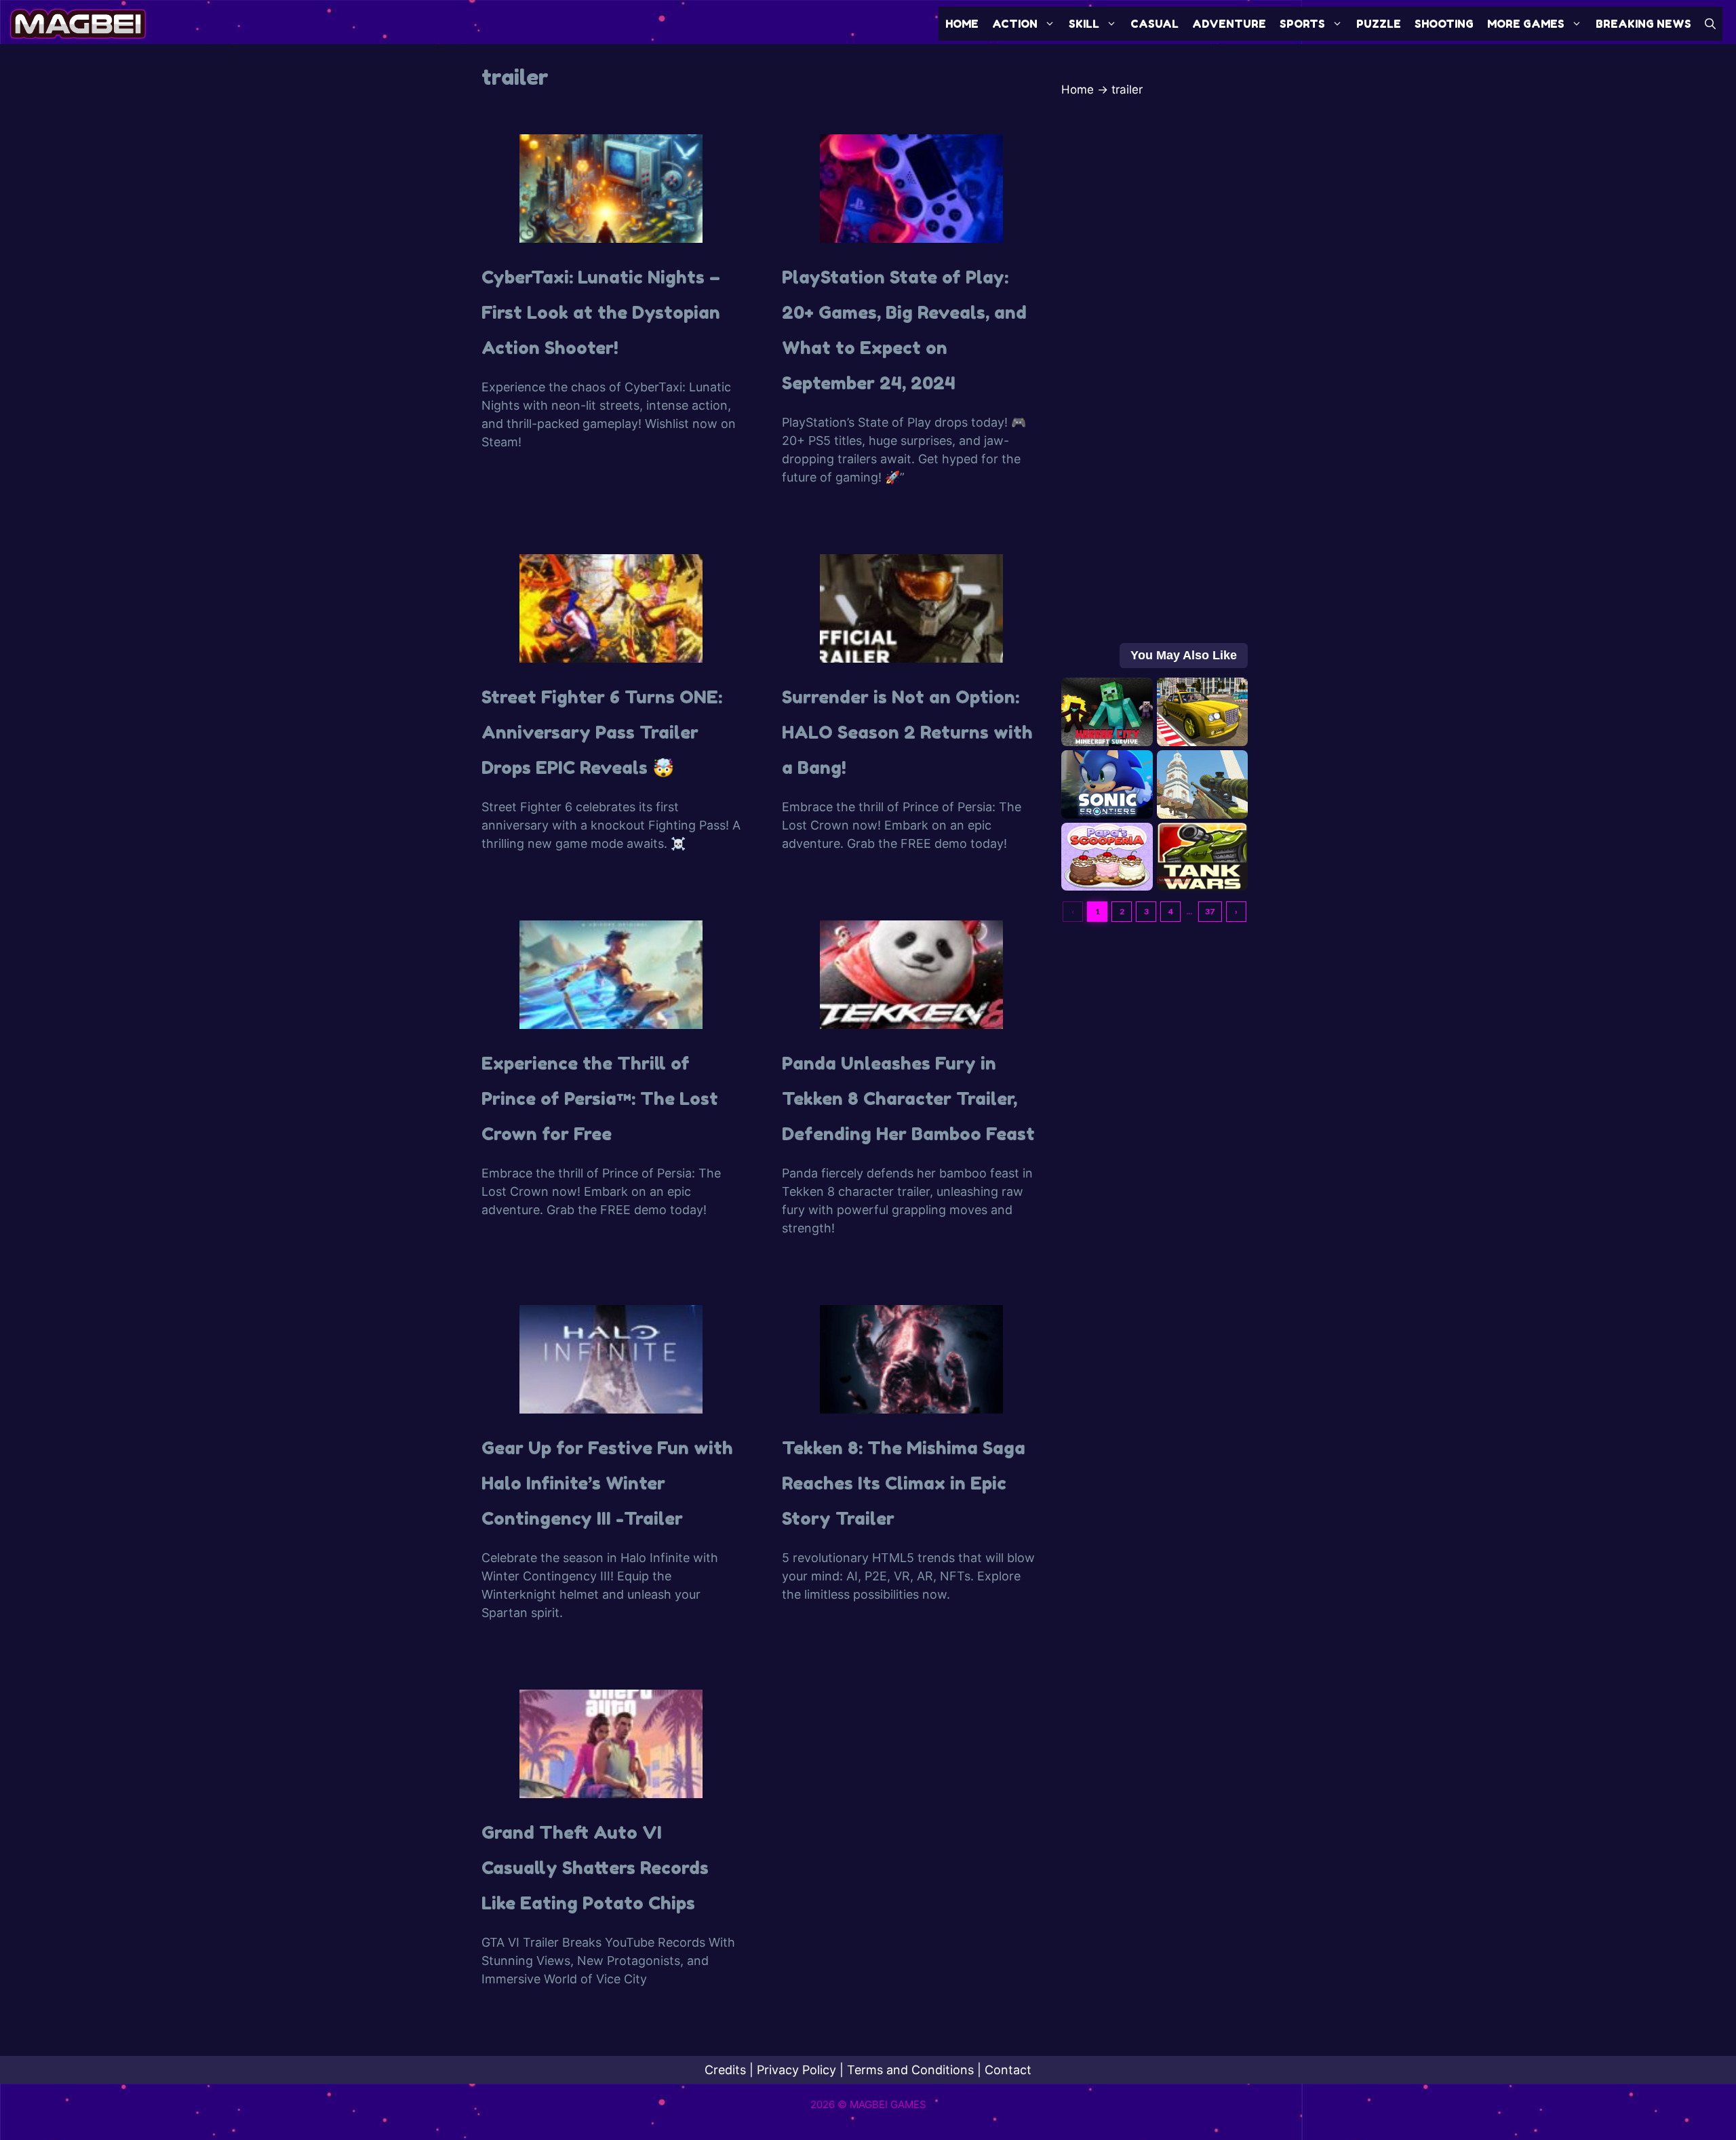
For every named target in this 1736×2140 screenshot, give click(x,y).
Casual (1155, 24)
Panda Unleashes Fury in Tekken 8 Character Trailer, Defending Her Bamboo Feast (908, 1098)
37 (1210, 911)
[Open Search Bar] (1710, 24)
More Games (1526, 24)
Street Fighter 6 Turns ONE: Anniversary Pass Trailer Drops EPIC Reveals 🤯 (602, 732)
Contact (1008, 2070)
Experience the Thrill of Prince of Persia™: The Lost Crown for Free (600, 1098)
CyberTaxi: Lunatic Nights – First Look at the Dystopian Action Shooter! (601, 312)
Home (962, 24)
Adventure (1229, 24)
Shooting (1444, 24)
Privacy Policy (796, 2070)
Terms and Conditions (910, 2070)
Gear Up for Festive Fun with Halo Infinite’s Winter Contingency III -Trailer (607, 1483)
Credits (725, 2070)
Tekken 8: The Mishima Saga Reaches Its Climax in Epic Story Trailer (904, 1483)
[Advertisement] (1155, 377)
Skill (1084, 24)
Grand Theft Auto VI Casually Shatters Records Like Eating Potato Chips (595, 1868)
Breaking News (1643, 24)
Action (1015, 24)
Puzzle (1379, 24)
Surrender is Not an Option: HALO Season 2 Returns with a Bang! (907, 732)
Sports (1302, 24)
